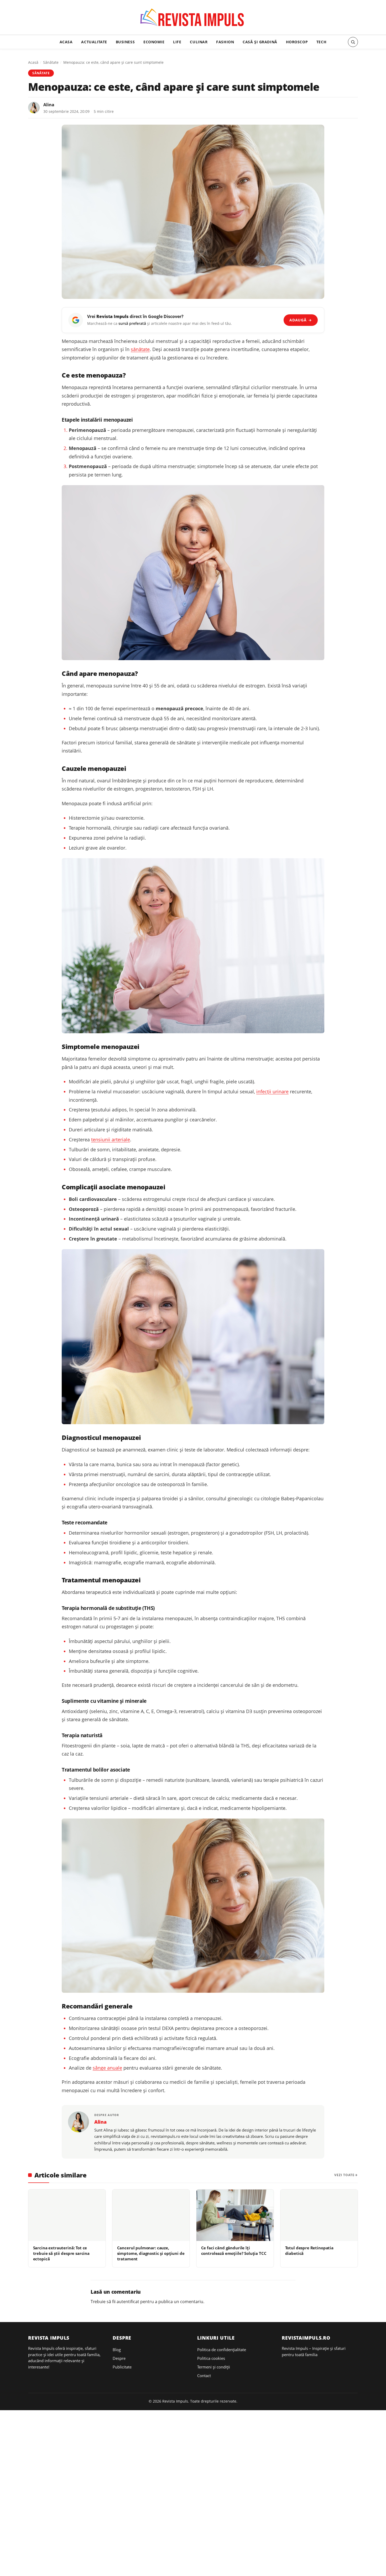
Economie (154, 42)
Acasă (33, 62)
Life (177, 42)
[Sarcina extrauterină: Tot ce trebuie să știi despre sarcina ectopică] (67, 2215)
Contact (204, 2376)
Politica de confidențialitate (222, 2350)
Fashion (225, 42)
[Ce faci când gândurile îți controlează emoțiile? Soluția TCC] (235, 2215)
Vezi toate (344, 2175)
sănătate (140, 349)
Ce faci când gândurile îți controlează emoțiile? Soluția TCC (234, 2251)
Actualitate (94, 42)
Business (125, 42)
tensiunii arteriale (111, 1139)
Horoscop (297, 42)
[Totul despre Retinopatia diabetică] (319, 2215)
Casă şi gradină (260, 42)
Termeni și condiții (214, 2367)
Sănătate (51, 62)
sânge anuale (107, 2068)
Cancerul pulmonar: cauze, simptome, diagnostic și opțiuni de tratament (151, 2253)
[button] (353, 42)
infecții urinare (272, 1091)
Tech (321, 42)
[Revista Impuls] (193, 19)
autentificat (128, 2302)
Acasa (66, 42)
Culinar (199, 42)
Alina (49, 105)
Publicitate (122, 2367)
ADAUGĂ (301, 320)
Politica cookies (211, 2358)
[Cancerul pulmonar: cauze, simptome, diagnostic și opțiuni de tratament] (151, 2215)
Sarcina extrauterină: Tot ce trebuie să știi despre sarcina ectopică (61, 2253)
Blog (117, 2350)
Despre (119, 2358)
